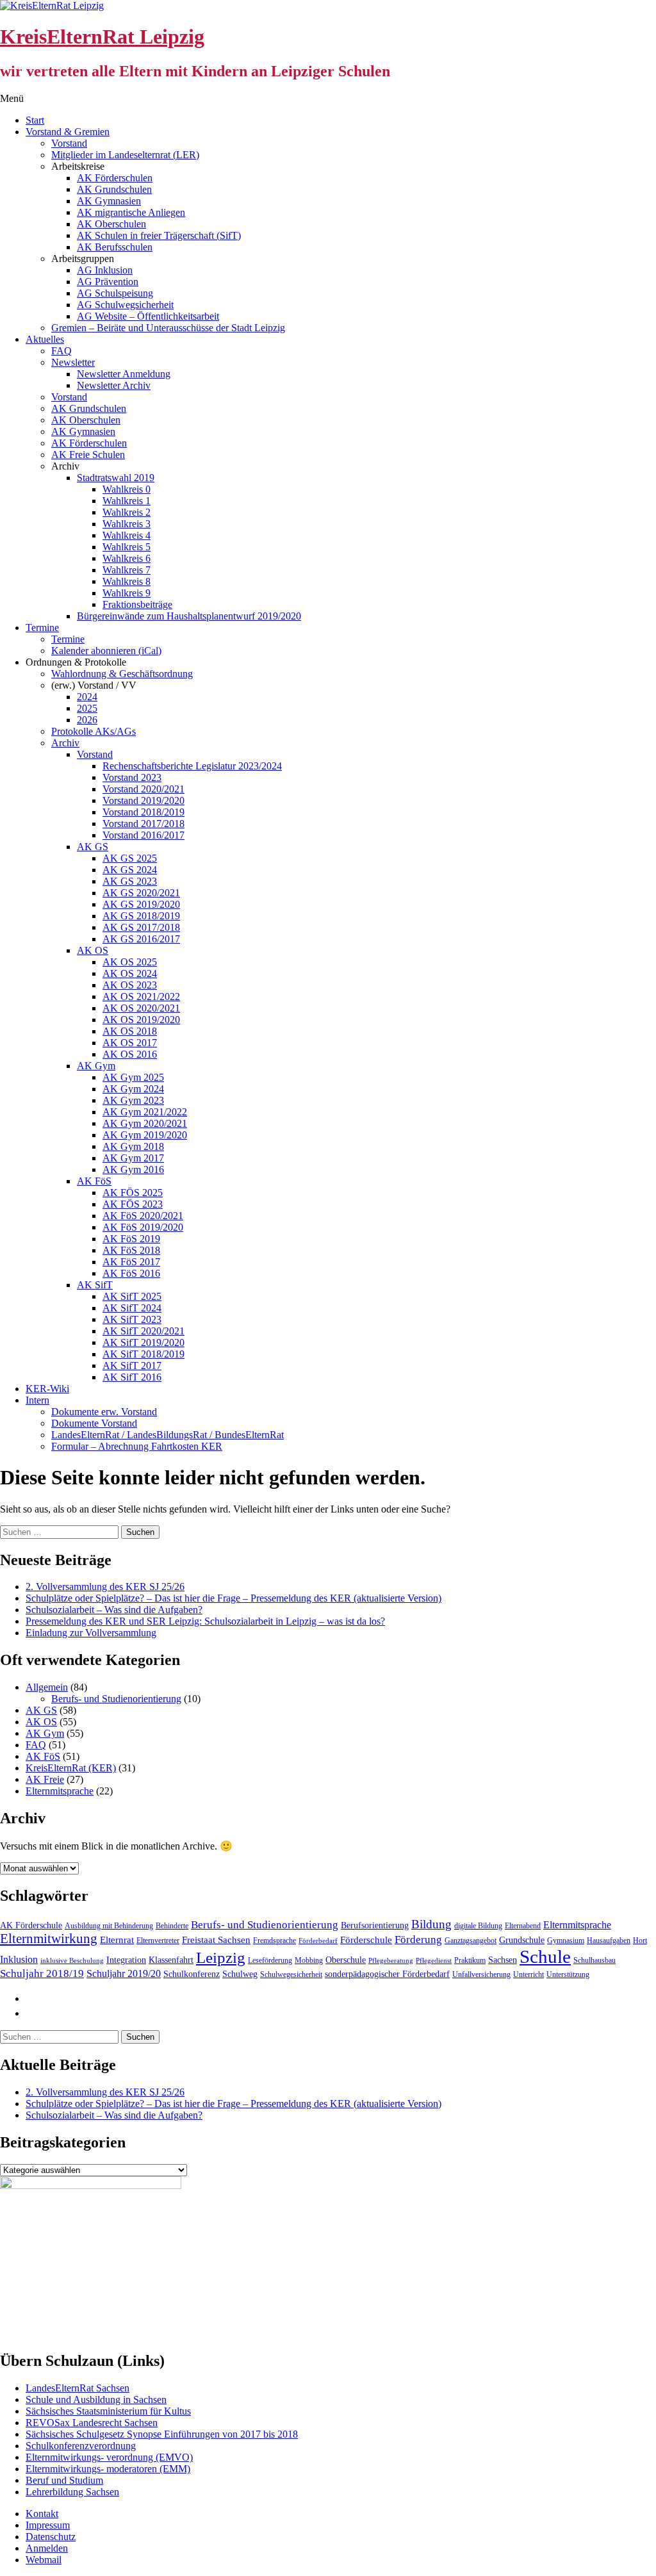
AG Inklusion (105, 270)
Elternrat (117, 1940)
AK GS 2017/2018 (141, 927)
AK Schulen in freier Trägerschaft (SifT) (159, 235)
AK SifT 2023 (132, 1319)
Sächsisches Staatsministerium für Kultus (108, 2411)
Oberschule (346, 1960)
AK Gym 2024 (133, 1089)
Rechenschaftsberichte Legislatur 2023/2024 (192, 766)
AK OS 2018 (130, 1031)
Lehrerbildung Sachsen (72, 2492)
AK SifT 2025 (132, 1296)
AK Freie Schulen (88, 455)
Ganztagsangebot (471, 1940)
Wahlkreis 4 (127, 535)
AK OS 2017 (130, 1043)
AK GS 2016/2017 (141, 939)
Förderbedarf (318, 1941)
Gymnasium (566, 1940)
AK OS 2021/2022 (141, 997)
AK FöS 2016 (131, 1273)
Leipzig (221, 1957)
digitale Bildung (478, 1926)
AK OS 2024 (130, 973)
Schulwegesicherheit (291, 1974)
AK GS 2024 (130, 870)
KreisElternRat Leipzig (102, 37)
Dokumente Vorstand (94, 1423)
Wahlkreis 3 (127, 524)
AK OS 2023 (130, 985)
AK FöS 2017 (131, 1262)
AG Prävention (108, 282)
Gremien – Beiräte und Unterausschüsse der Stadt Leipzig (168, 328)
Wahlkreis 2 (127, 512)
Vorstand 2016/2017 (143, 835)
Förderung (418, 1940)
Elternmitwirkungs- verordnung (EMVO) (109, 2457)
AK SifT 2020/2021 (143, 1331)
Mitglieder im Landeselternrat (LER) (125, 155)
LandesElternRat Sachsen (78, 2388)
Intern (37, 1400)
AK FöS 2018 (131, 1250)
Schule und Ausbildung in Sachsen (96, 2400)
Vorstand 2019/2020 (143, 800)
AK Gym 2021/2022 (145, 1112)
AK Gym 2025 (133, 1077)
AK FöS (94, 1181)
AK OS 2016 (130, 1054)
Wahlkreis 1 (127, 501)
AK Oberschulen (111, 224)
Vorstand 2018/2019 (143, 812)
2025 (87, 708)
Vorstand (69, 143)
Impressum (48, 2525)
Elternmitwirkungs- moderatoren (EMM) (108, 2469)
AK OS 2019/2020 (141, 1020)
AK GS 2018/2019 (141, 916)
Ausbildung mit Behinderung (109, 1926)
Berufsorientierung (375, 1925)
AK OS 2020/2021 (141, 1008)
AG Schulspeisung (115, 293)
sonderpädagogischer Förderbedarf (387, 1974)
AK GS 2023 (130, 881)
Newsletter (73, 362)
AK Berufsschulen (115, 247)
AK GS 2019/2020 (141, 904)
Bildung (431, 1924)
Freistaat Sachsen (216, 1940)
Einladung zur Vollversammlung (91, 1633)
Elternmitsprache (60, 1791)
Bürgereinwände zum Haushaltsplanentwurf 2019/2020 (189, 616)
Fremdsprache (275, 1940)
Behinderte (172, 1926)
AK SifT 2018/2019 (143, 1354)
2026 (87, 720)
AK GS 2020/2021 (141, 893)
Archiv (65, 743)
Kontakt (42, 2514)
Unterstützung (568, 1974)
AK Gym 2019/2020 (145, 1135)
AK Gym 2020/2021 (145, 1123)
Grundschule (522, 1940)
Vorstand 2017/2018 (143, 824)
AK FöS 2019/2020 (143, 1227)
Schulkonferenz (192, 1974)
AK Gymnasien (109, 201)
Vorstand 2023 (132, 777)
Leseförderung (270, 1960)
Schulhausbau (594, 1960)
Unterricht (529, 1974)
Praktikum (470, 1960)
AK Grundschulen (114, 189)
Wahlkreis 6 (127, 558)
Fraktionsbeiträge (137, 604)
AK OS (93, 950)
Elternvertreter (158, 1940)
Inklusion (19, 1959)
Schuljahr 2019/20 (124, 1973)
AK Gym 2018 (133, 1146)
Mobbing (309, 1960)
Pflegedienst (434, 1961)
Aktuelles (45, 339)
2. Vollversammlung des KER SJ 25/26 (105, 1587)
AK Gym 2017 (133, 1158)
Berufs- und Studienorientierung (116, 1699)
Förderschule (366, 1940)
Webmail (44, 2560)
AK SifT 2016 (132, 1377)
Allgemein (47, 1687)
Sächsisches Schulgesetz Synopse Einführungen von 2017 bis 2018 (162, 2434)
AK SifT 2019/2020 (143, 1342)
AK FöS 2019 (131, 1239)
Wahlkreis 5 (127, 547)
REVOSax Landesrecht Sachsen (92, 2423)
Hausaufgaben (609, 1940)
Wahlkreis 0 (127, 489)
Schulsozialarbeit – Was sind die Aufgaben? (114, 1610)
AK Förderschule (31, 1925)
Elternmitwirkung (49, 1939)
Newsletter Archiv (114, 385)
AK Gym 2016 (133, 1169)
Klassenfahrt (171, 1960)
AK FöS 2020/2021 (143, 1216)
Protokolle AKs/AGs (94, 731)
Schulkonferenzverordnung (81, 2446)
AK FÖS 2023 (133, 1204)
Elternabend (523, 1926)
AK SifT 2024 (132, 1308)
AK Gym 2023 (133, 1100)
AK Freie (45, 1779)
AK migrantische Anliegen (131, 212)
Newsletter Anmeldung (124, 374)
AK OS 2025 (130, 962)
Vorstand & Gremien (68, 132)
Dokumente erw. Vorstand (104, 1412)
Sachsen (503, 1960)
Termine (42, 628)
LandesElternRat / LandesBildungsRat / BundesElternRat (168, 1435)
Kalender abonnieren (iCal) (106, 651)
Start (35, 120)
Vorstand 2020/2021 (143, 789)
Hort (640, 1940)
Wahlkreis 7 (127, 570)
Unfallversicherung (481, 1974)
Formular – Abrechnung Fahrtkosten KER (137, 1446)
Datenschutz (51, 2537)
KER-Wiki (47, 1389)
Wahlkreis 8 (127, 581)
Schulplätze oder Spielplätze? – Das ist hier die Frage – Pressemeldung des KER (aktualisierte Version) (234, 1598)
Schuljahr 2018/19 (42, 1973)
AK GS (93, 847)
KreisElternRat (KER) (71, 1768)
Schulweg (240, 1974)
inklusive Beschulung (72, 1961)
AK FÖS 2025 (133, 1193)
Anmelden (47, 2548)
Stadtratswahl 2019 (116, 478)
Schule (545, 1957)
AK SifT (95, 1285)
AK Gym (96, 1066)
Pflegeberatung (391, 1961)
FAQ (61, 351)
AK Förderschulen (115, 178)
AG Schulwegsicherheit (125, 305)
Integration (126, 1960)
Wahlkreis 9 (127, 593)
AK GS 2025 (130, 858)
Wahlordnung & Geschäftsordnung (122, 674)
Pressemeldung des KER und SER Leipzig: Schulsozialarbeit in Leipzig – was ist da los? (205, 1621)
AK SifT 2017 (132, 1366)
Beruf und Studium (64, 2480)
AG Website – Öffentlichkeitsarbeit (148, 316)
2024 (87, 697)
